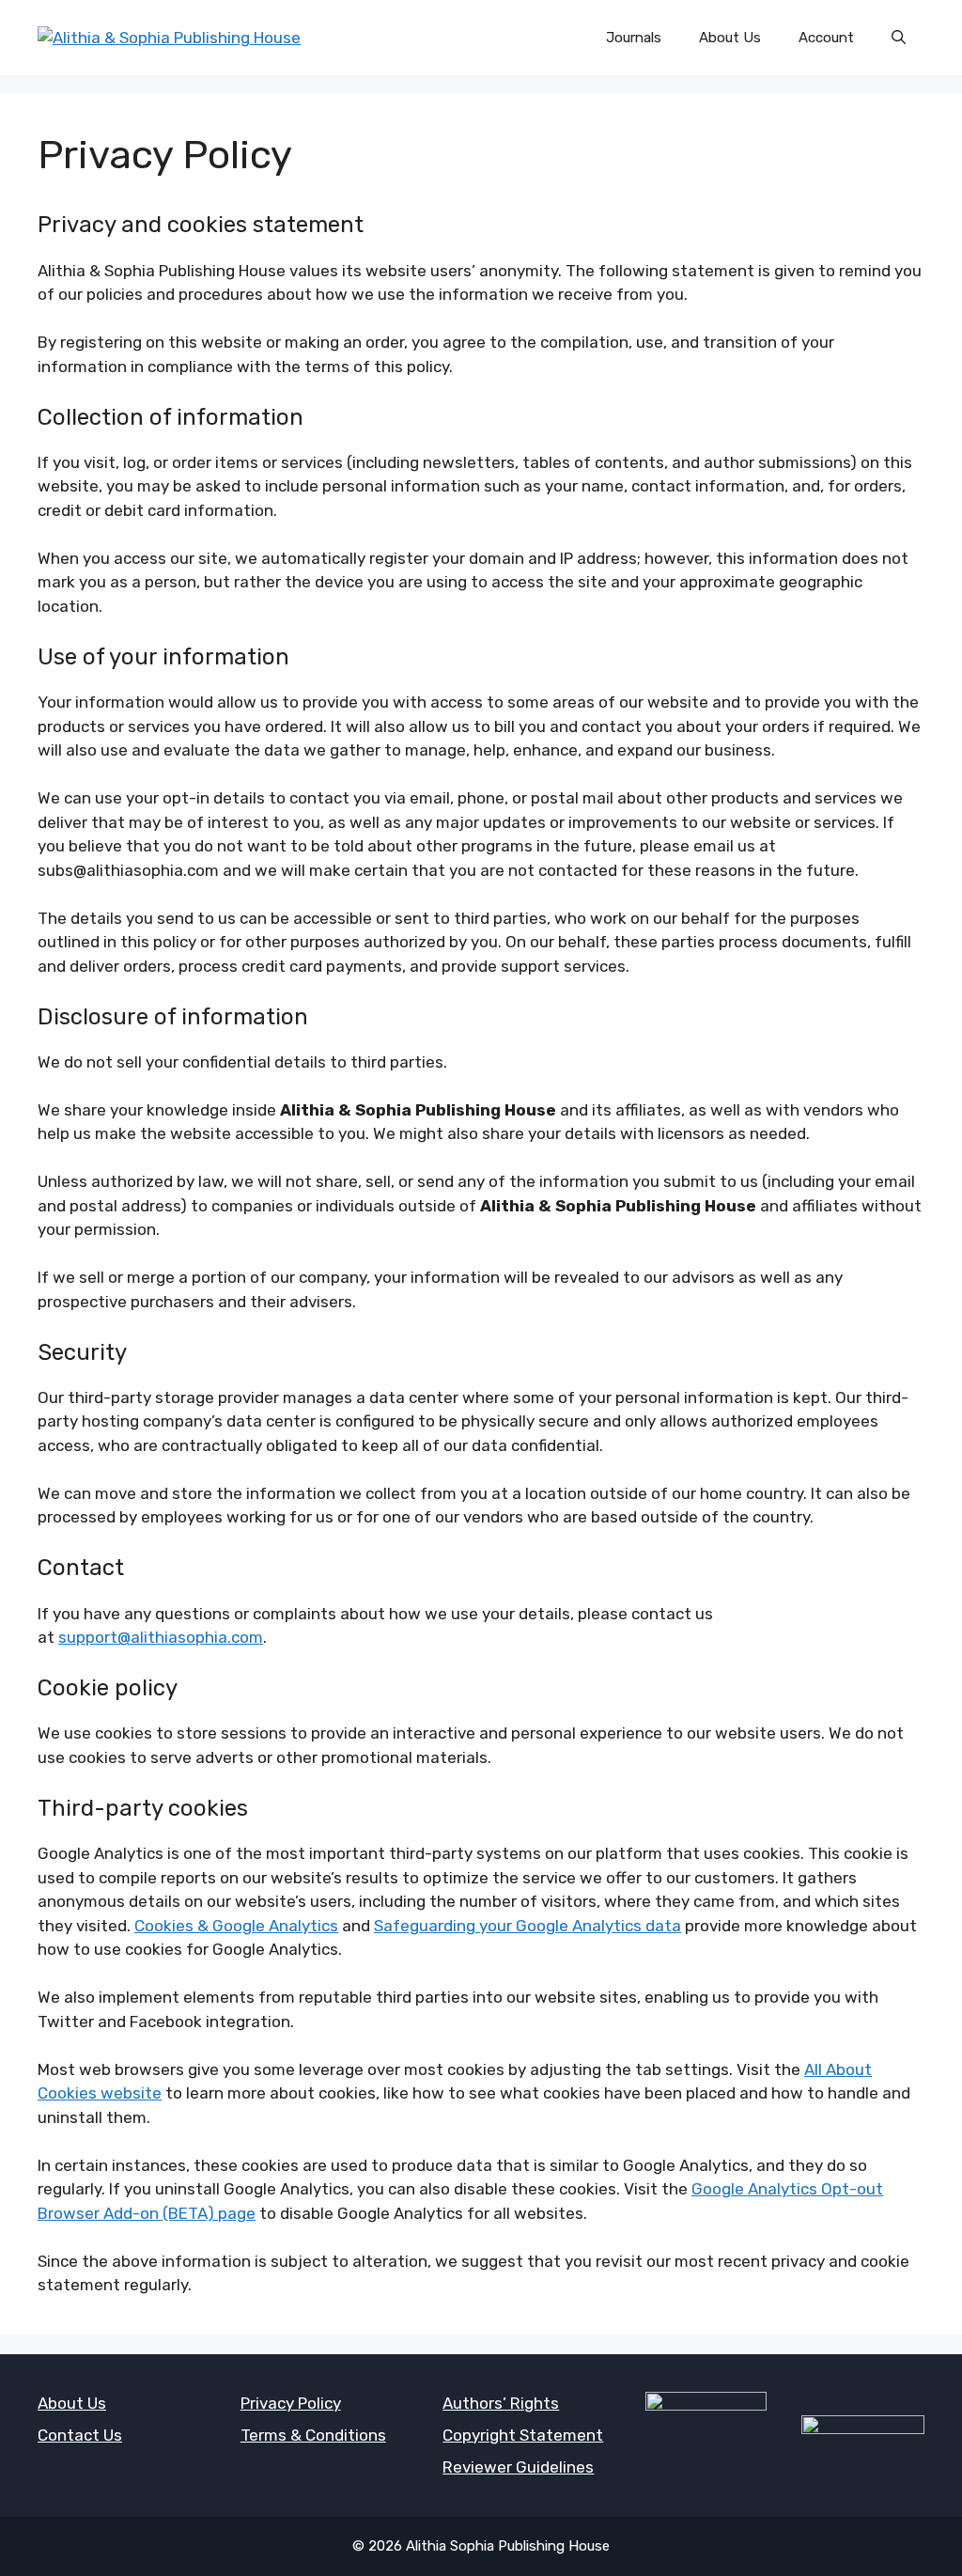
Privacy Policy (291, 2403)
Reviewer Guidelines (518, 2467)
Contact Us (80, 2435)
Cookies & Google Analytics (236, 1926)
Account (826, 38)
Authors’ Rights (501, 2403)
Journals (634, 38)
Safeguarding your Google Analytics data (528, 1926)
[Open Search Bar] (899, 38)
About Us (730, 38)
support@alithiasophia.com (161, 1637)
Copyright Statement (523, 2435)
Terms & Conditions (313, 2435)
